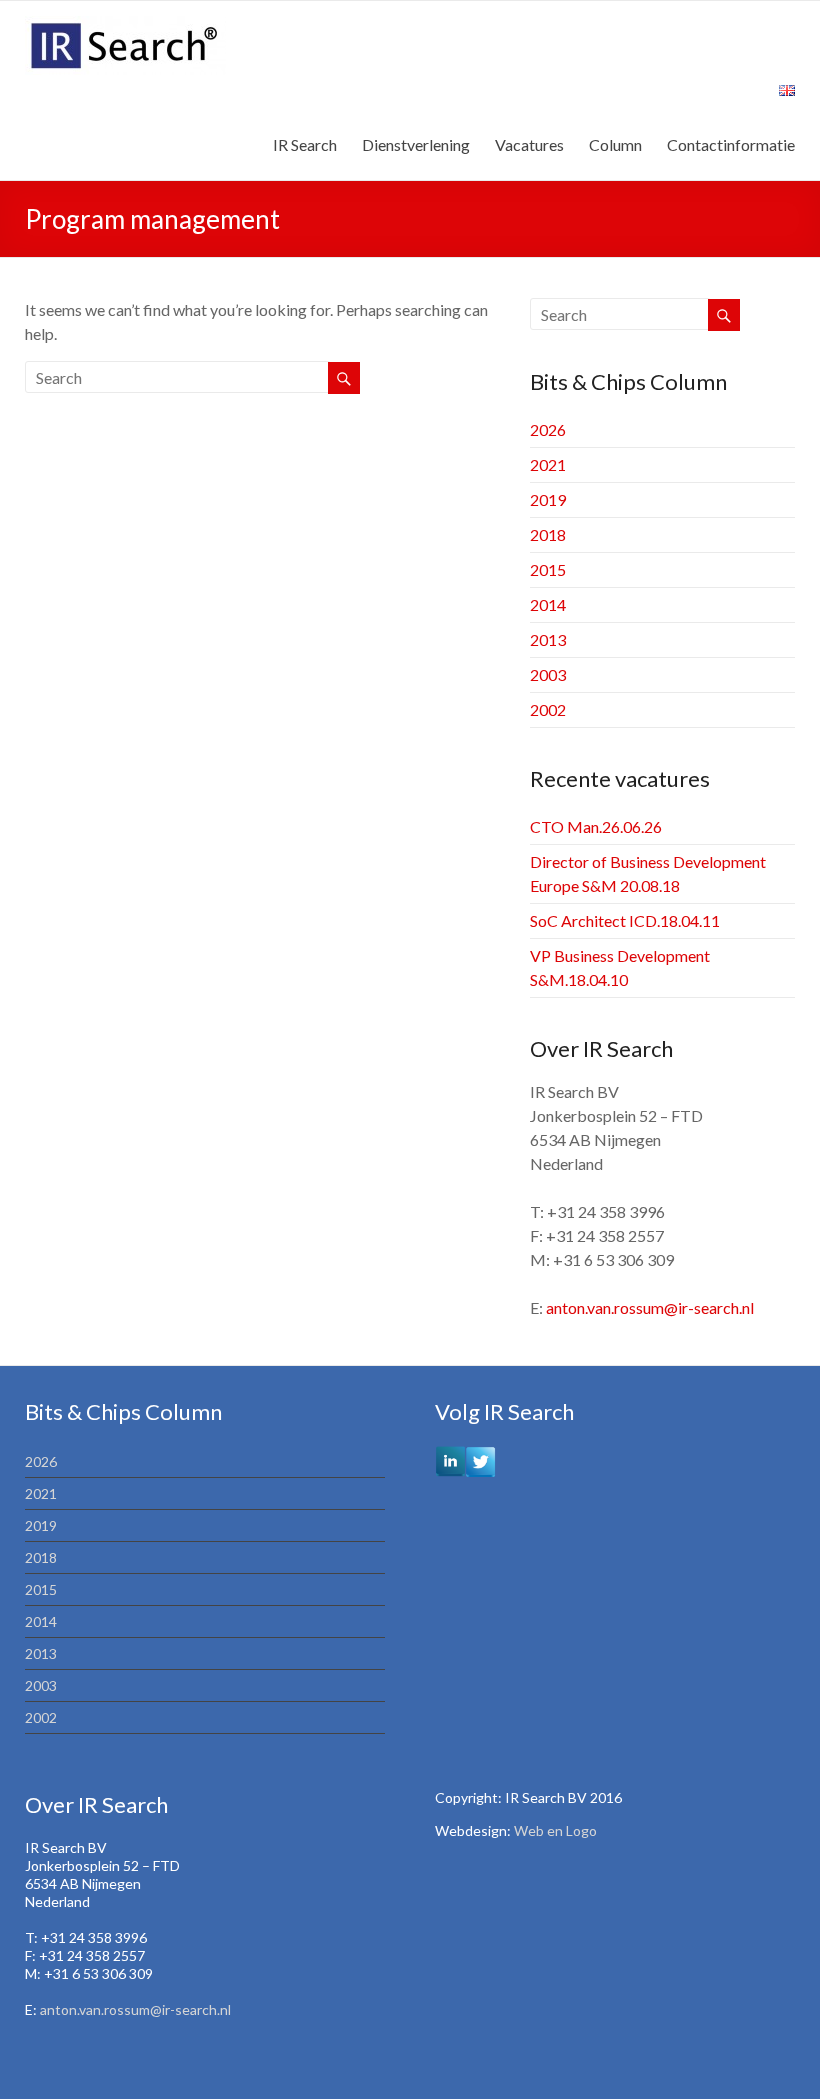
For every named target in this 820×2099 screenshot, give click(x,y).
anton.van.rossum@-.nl (650, 1307)
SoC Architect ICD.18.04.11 (625, 920)
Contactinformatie (731, 144)
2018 (548, 534)
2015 (548, 569)
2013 (548, 639)
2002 (548, 709)
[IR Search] (125, 25)
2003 (548, 674)
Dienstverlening (416, 144)
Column (615, 144)
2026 (548, 429)
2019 (548, 499)
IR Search (305, 144)
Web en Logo (555, 1830)
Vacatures (529, 144)
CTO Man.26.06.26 (596, 826)
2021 (548, 464)
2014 (548, 604)
